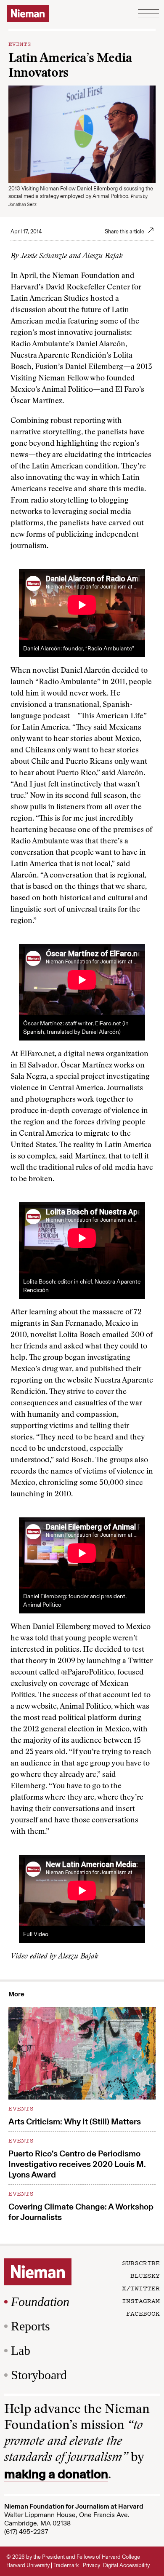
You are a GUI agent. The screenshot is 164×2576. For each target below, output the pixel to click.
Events (20, 43)
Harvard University (28, 2565)
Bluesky (145, 2275)
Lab (21, 2350)
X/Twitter (141, 2288)
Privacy (91, 2565)
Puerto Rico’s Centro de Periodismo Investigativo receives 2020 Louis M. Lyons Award (77, 2164)
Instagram (141, 2300)
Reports (30, 2326)
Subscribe (141, 2263)
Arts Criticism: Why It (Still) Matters (75, 2121)
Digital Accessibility (126, 2565)
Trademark (66, 2565)
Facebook (143, 2313)
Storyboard (39, 2375)
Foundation (40, 2302)
